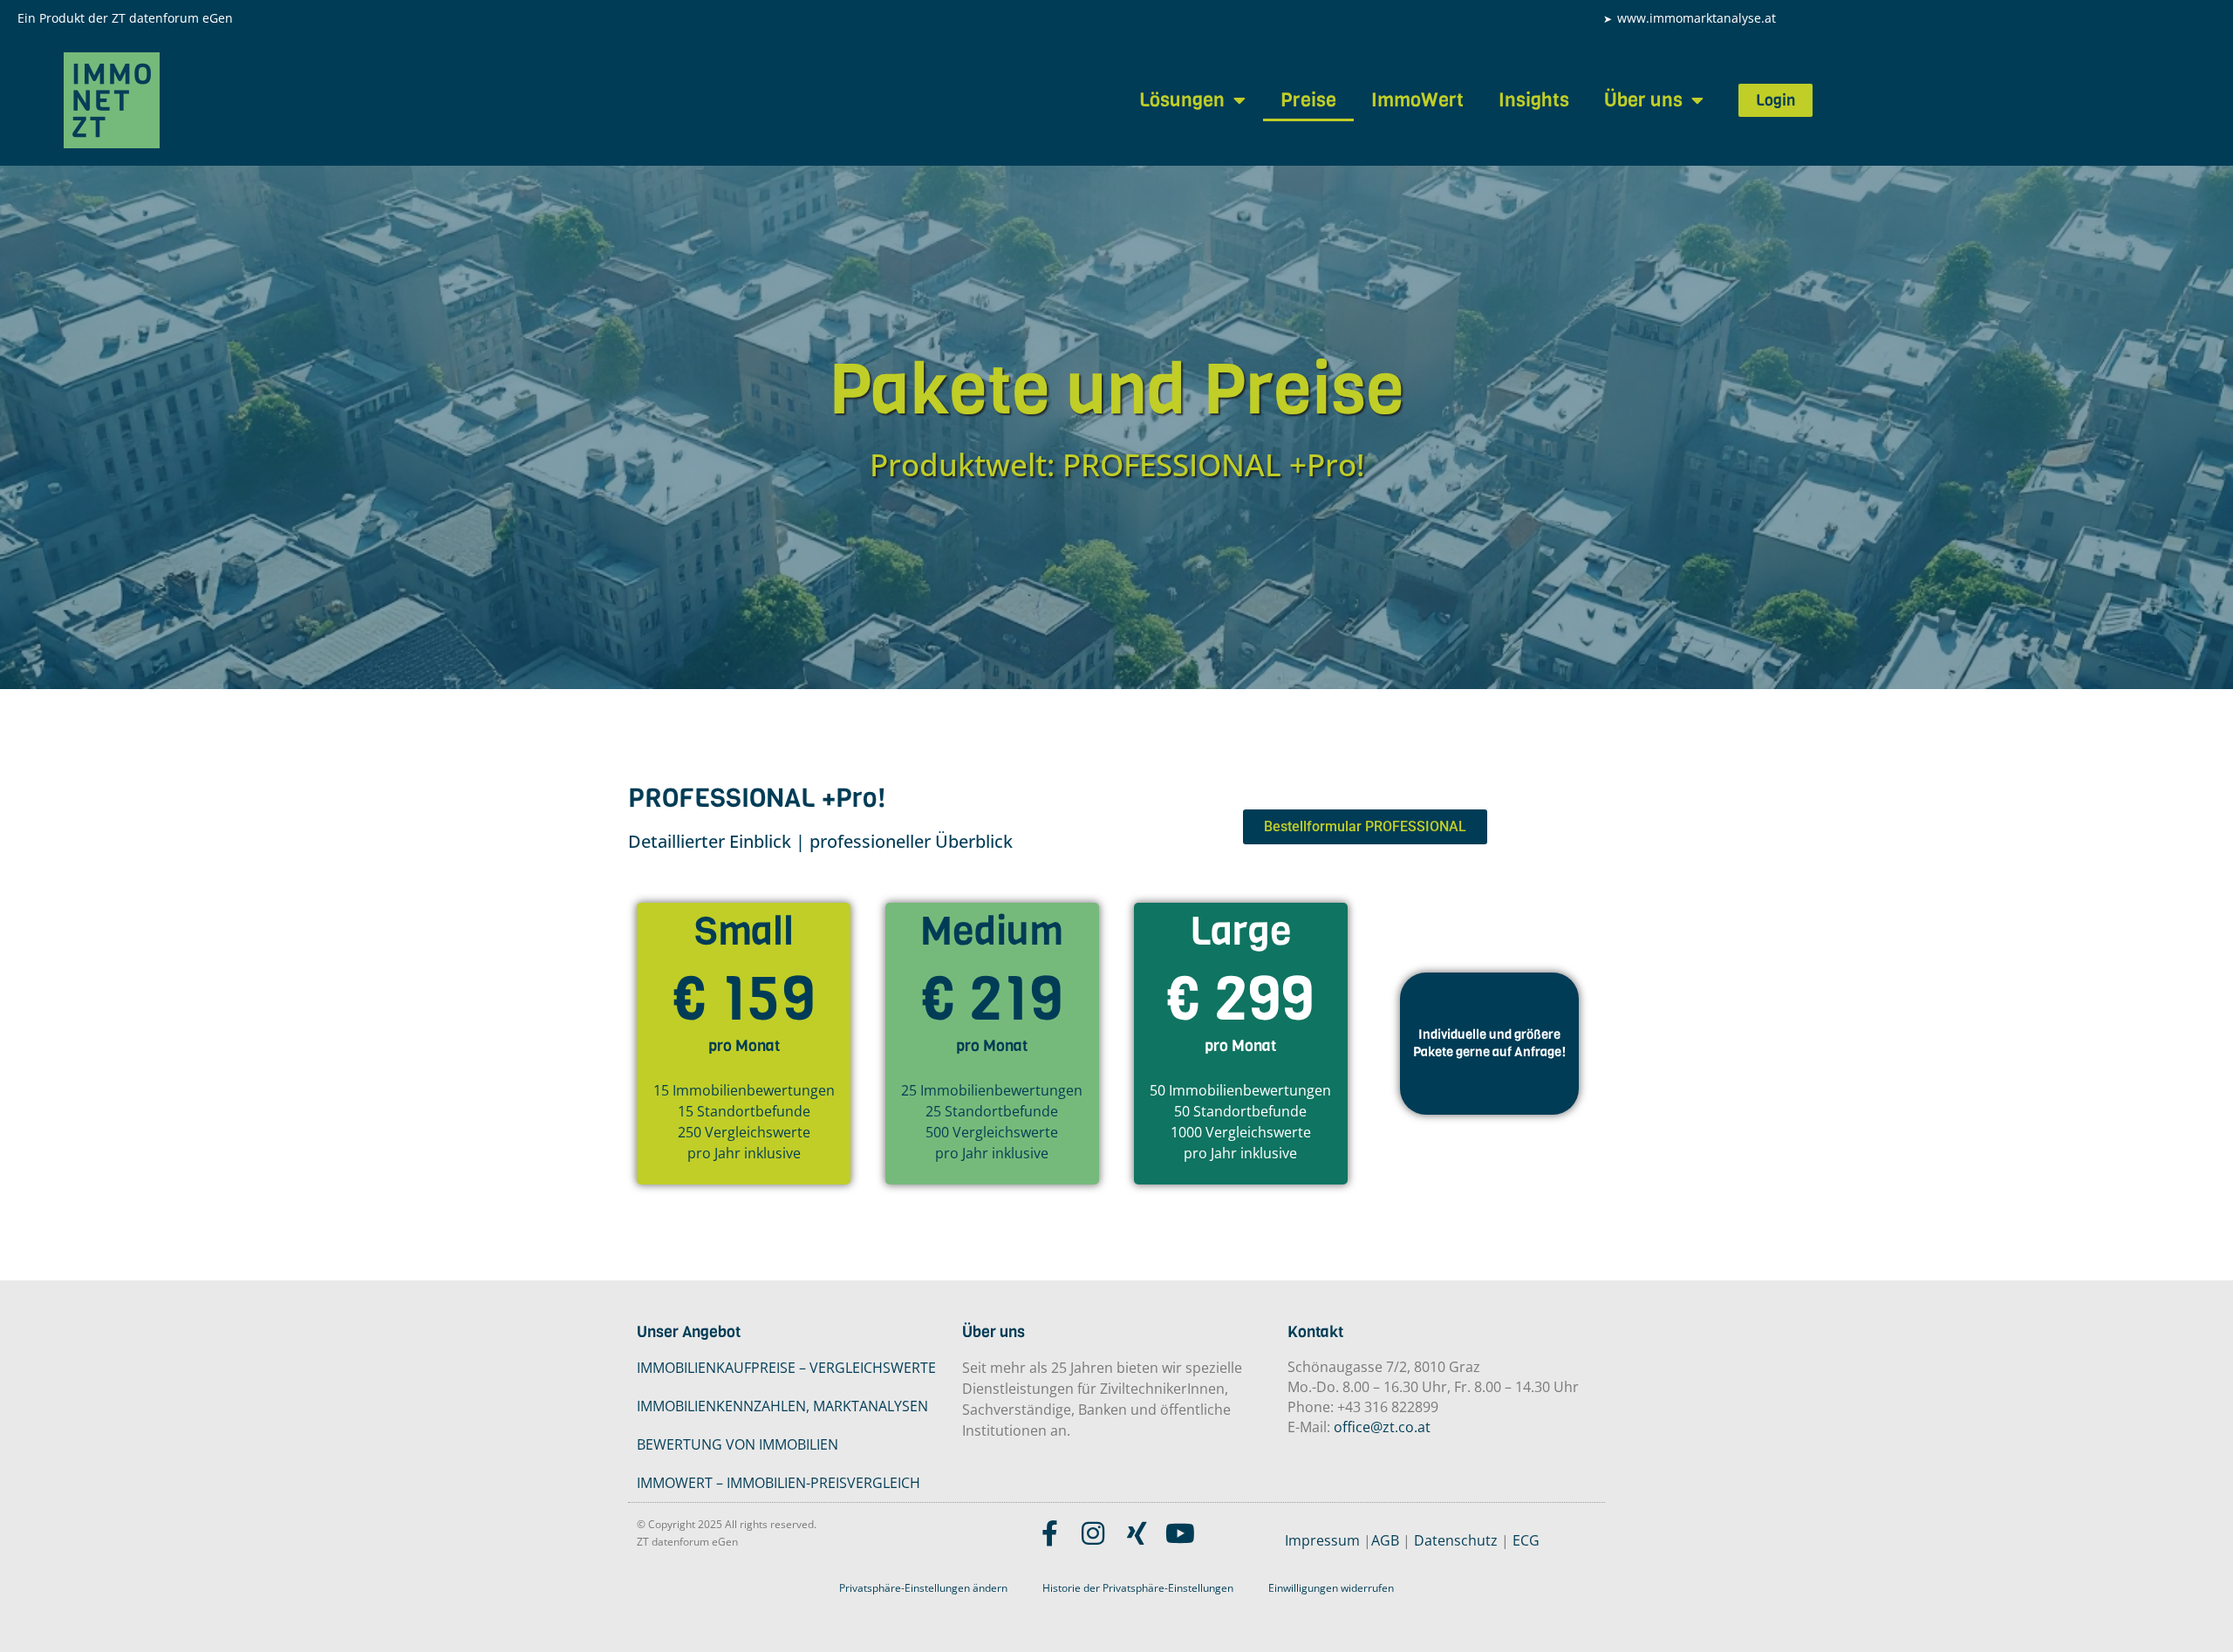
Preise (1308, 100)
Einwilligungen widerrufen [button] (1331, 1588)
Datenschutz (1456, 1540)
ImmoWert (1417, 100)
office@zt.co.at (1382, 1427)
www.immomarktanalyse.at (1697, 18)
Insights (1534, 100)
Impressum (1322, 1540)
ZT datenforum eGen (172, 18)
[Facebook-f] (1049, 1533)
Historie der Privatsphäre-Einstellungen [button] (1138, 1588)
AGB (1385, 1540)
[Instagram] (1093, 1533)
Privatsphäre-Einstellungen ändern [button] (923, 1588)
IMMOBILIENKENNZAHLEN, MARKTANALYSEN (782, 1406)
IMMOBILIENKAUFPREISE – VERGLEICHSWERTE (786, 1368)
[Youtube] (1180, 1533)
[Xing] (1137, 1533)
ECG (1526, 1540)
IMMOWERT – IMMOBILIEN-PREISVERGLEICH (778, 1483)
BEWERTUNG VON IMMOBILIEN (738, 1444)
